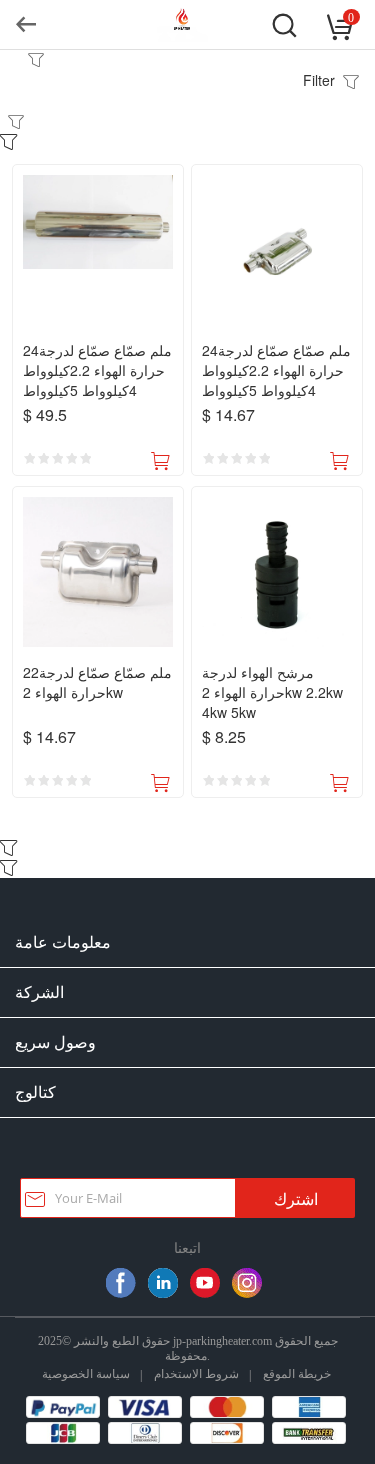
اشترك (296, 1199)
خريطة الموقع (297, 1373)
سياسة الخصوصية (86, 1373)
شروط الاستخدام (196, 1373)
